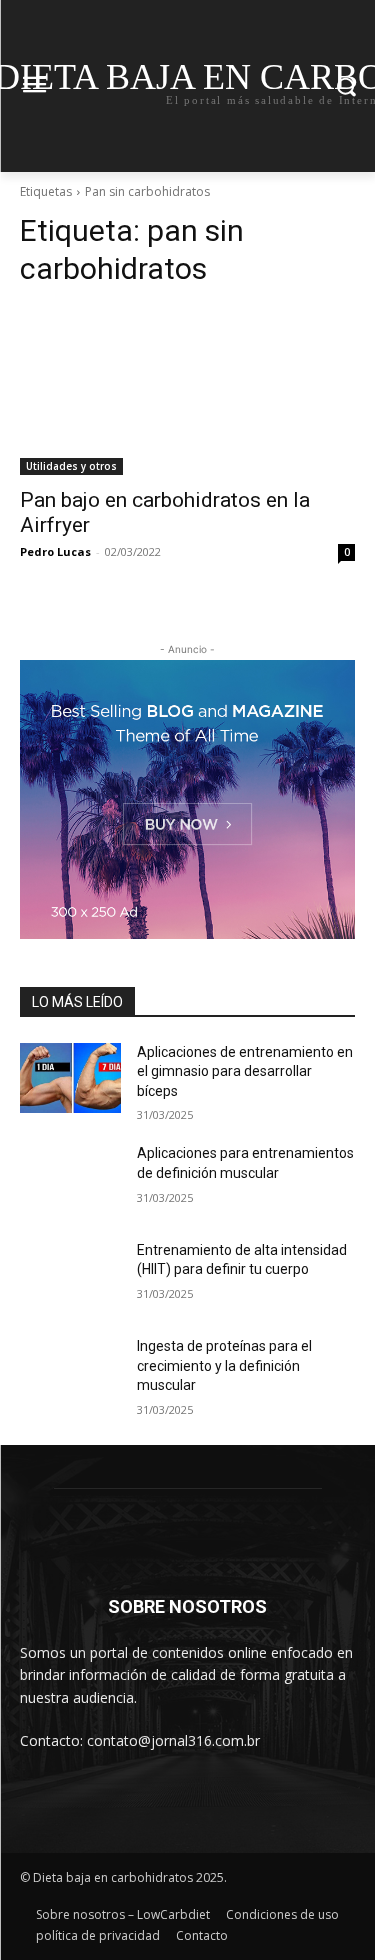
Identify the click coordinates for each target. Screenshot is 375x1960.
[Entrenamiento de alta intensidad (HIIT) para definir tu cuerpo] (70, 1276)
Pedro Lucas (55, 551)
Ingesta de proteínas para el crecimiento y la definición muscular (224, 1365)
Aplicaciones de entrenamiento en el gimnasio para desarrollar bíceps (245, 1071)
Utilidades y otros (71, 466)
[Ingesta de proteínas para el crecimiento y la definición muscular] (70, 1372)
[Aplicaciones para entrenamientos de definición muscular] (70, 1179)
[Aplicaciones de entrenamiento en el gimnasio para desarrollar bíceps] (70, 1078)
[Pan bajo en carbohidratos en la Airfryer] (187, 391)
